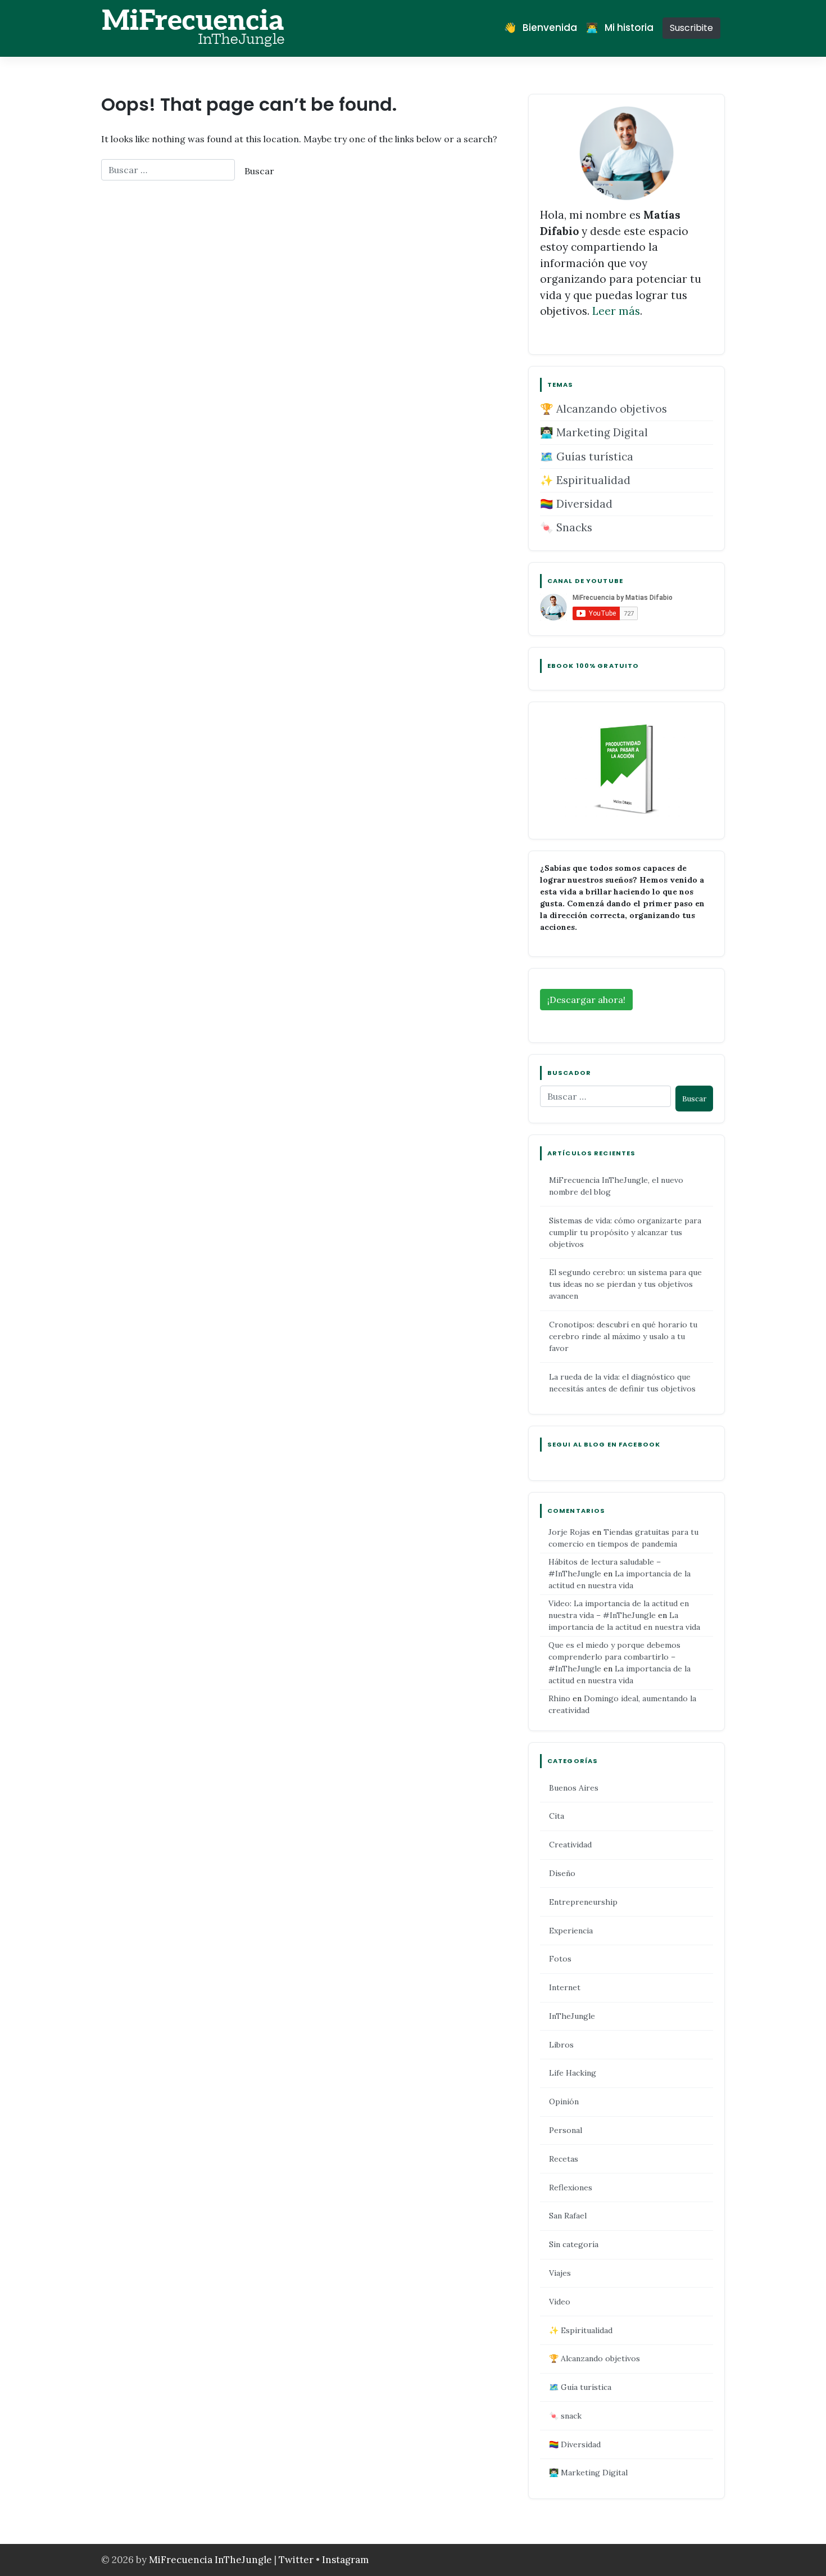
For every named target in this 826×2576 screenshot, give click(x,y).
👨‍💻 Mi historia (620, 28)
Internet (565, 1987)
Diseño (562, 1873)
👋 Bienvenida (541, 28)
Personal (566, 2130)
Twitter (297, 2560)
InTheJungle (572, 2016)
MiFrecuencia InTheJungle (210, 2560)
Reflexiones (571, 2188)
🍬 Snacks (566, 527)
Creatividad (570, 1845)
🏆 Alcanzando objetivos (603, 409)
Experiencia (571, 1931)
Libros (561, 2045)
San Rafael (568, 2216)
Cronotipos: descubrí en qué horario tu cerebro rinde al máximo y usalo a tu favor (623, 1336)
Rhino (559, 1698)
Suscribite (691, 28)
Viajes (560, 2273)
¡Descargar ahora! (586, 1000)
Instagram (345, 2560)
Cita (557, 1816)
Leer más (616, 311)
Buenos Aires (574, 1788)
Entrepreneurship (583, 1902)
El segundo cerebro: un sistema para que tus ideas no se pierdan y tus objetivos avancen (625, 1284)
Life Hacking (573, 2073)
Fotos (560, 1959)
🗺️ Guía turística (580, 2387)
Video (560, 2302)
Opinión (564, 2102)
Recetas (564, 2159)
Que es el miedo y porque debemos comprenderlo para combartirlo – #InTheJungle (614, 1657)
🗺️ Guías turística (587, 457)
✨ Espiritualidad (585, 480)
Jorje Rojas (569, 1532)
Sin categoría (574, 2244)
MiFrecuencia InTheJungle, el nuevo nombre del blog (616, 1186)
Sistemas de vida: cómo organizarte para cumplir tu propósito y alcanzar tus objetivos (625, 1232)
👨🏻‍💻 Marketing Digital (594, 432)
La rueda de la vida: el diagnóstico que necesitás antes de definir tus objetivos (622, 1383)
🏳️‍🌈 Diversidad (576, 504)
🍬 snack (565, 2416)
